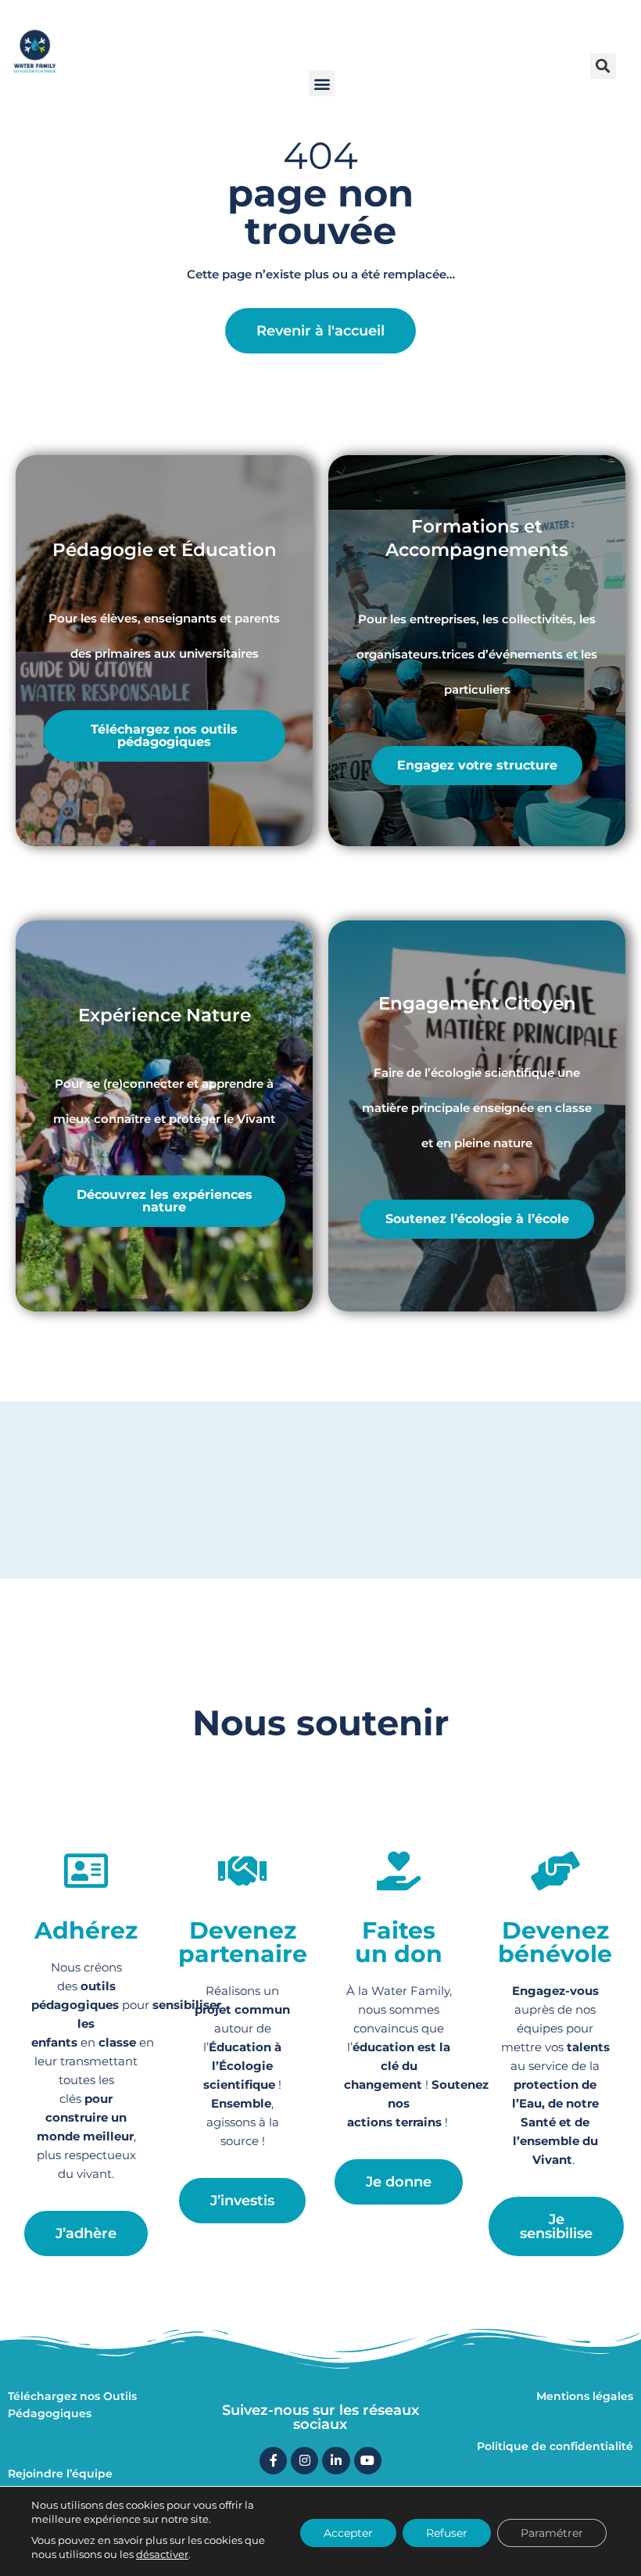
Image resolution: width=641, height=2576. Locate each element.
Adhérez (86, 1930)
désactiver (162, 2554)
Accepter (348, 2533)
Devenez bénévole (555, 1942)
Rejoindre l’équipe (60, 2474)
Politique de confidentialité (555, 2446)
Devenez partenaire (243, 1942)
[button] (322, 83)
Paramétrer (552, 2533)
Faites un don (399, 1942)
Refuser (447, 2533)
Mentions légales (585, 2396)
